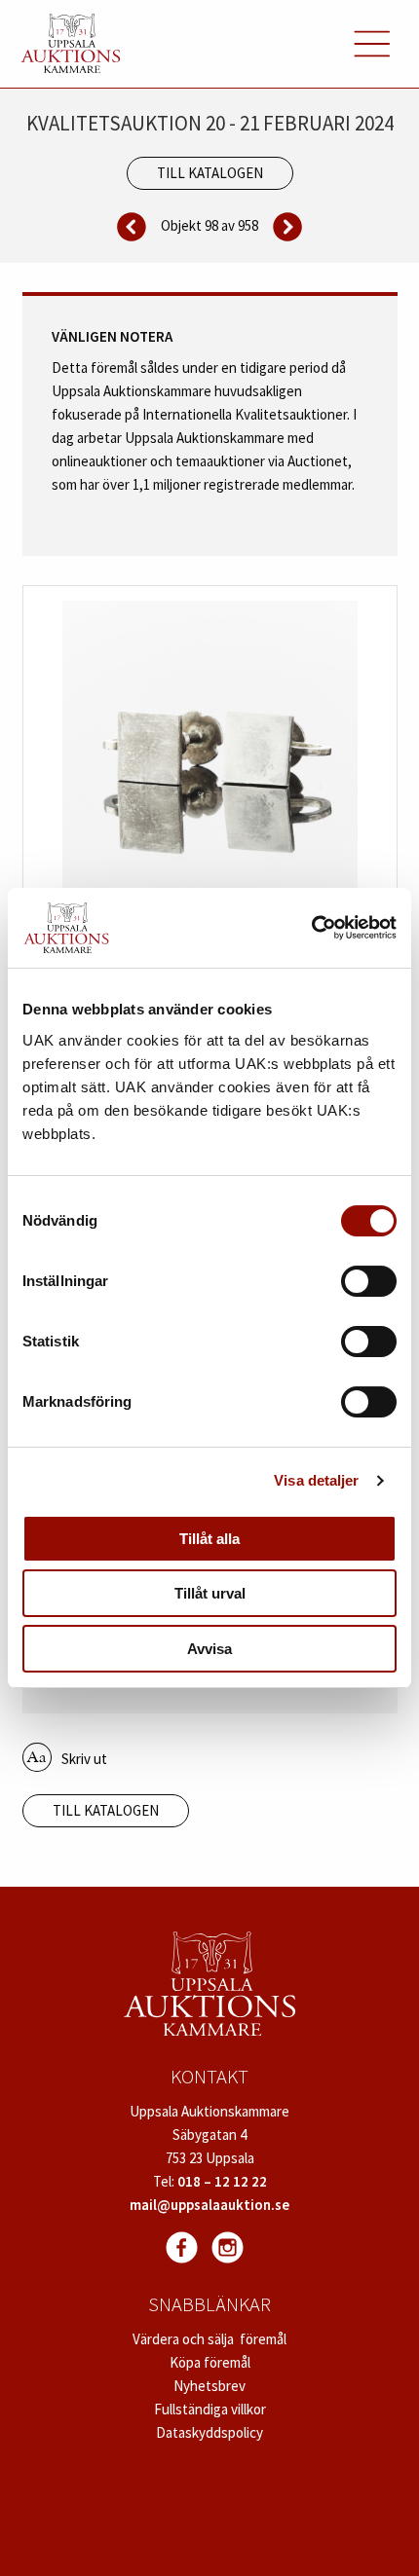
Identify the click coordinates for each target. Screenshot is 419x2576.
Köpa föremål (210, 2362)
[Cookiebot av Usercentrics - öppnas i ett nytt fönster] (311, 928)
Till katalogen (210, 173)
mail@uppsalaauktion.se (209, 2205)
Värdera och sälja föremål (209, 2339)
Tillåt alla (209, 1539)
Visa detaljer (316, 1480)
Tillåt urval (210, 1593)
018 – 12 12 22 (222, 2181)
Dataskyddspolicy (209, 2432)
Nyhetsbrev (209, 2386)
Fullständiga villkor (210, 2409)
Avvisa (209, 1649)
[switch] (369, 1281)
